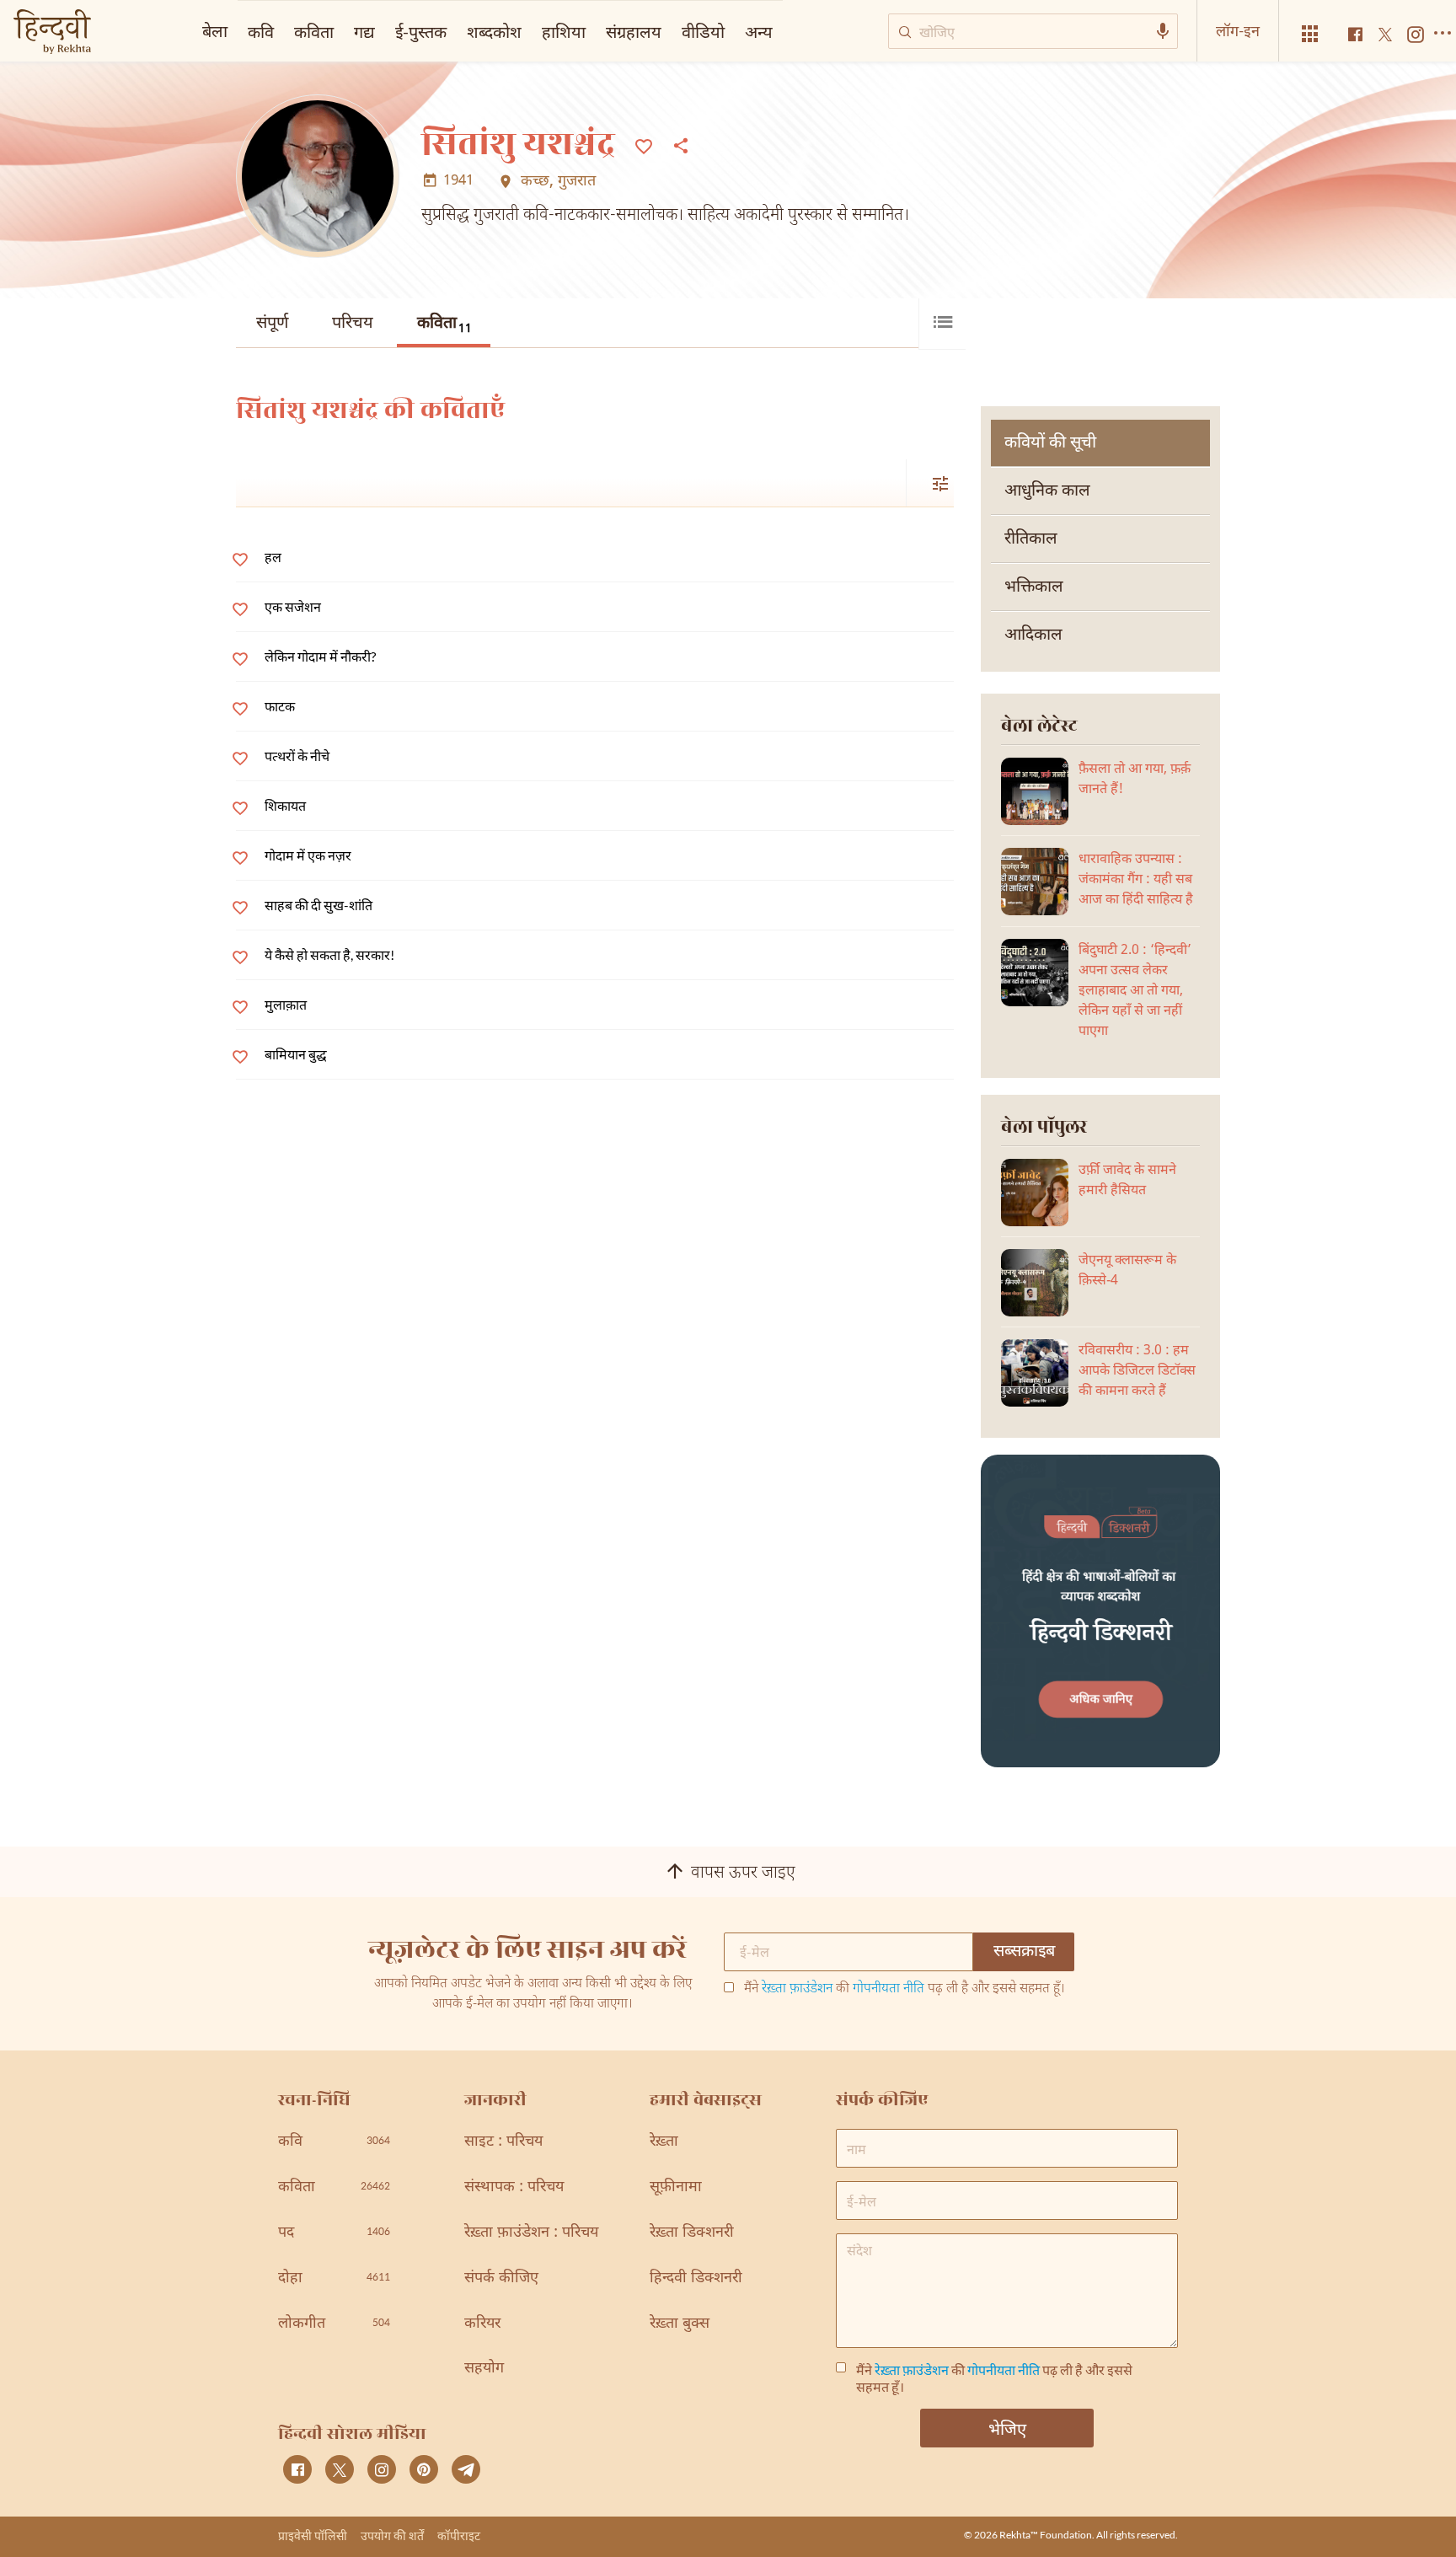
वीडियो (703, 31)
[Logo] (52, 33)
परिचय (353, 324)
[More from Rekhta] (1310, 34)
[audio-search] (1163, 31)
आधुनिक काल (1047, 491)
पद (334, 2233)
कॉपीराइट (459, 2536)
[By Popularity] (930, 483)
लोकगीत (334, 2324)
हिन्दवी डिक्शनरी (696, 2278)
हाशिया (564, 31)
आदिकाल (1033, 635)
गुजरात (577, 182)
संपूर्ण (272, 324)
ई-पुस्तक (421, 31)
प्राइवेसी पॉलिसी (313, 2536)
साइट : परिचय (503, 2142)
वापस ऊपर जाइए (743, 1874)
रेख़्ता (664, 2142)
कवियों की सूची (1050, 443)
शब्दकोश (494, 31)
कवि (261, 31)
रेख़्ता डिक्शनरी (692, 2233)
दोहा (334, 2278)
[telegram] (466, 2469)
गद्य (364, 31)
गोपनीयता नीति (889, 1989)
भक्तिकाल (1034, 587)
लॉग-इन (1238, 30)
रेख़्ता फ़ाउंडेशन (797, 1989)
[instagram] (382, 2469)
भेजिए (1007, 2428)
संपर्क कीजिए (501, 2278)
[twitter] (340, 2469)
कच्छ (535, 182)
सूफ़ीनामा (676, 2187)
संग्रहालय (634, 31)
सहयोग (484, 2369)
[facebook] (297, 2469)
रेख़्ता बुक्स (680, 2324)
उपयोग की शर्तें (392, 2536)
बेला (215, 30)
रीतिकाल (1031, 539)
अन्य (759, 31)
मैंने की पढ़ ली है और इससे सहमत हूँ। (905, 1990)
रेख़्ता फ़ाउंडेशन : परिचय (531, 2233)
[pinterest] (424, 2469)
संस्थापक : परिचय (514, 2187)
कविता (444, 325)
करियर (482, 2324)
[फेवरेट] (644, 145)
